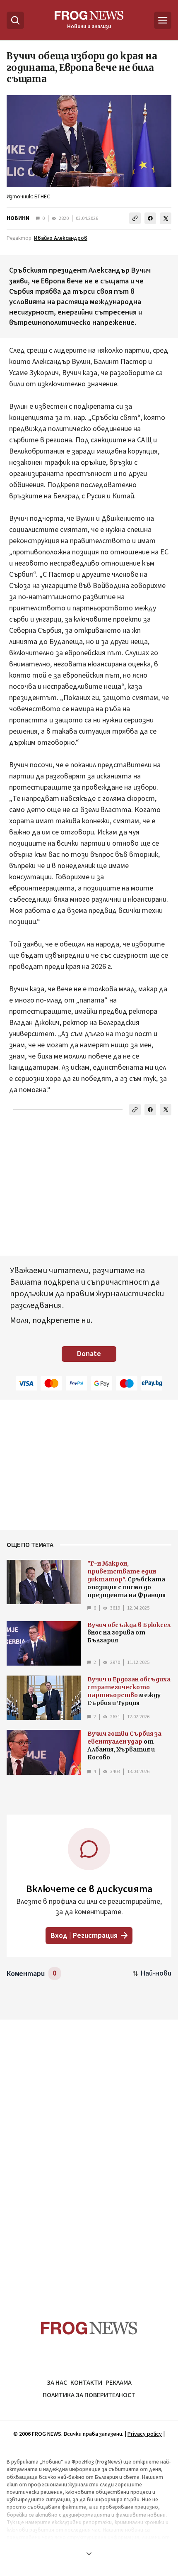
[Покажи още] (89, 2554)
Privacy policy (145, 2434)
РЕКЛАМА (119, 2383)
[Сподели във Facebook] (150, 218)
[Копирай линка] (135, 218)
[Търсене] (15, 20)
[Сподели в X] (166, 218)
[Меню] (163, 20)
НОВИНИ (18, 218)
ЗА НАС (57, 2383)
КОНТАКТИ (86, 2383)
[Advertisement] (89, 2154)
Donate (89, 1354)
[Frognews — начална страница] (89, 2328)
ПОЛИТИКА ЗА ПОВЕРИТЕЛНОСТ (89, 2395)
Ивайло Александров (61, 238)
